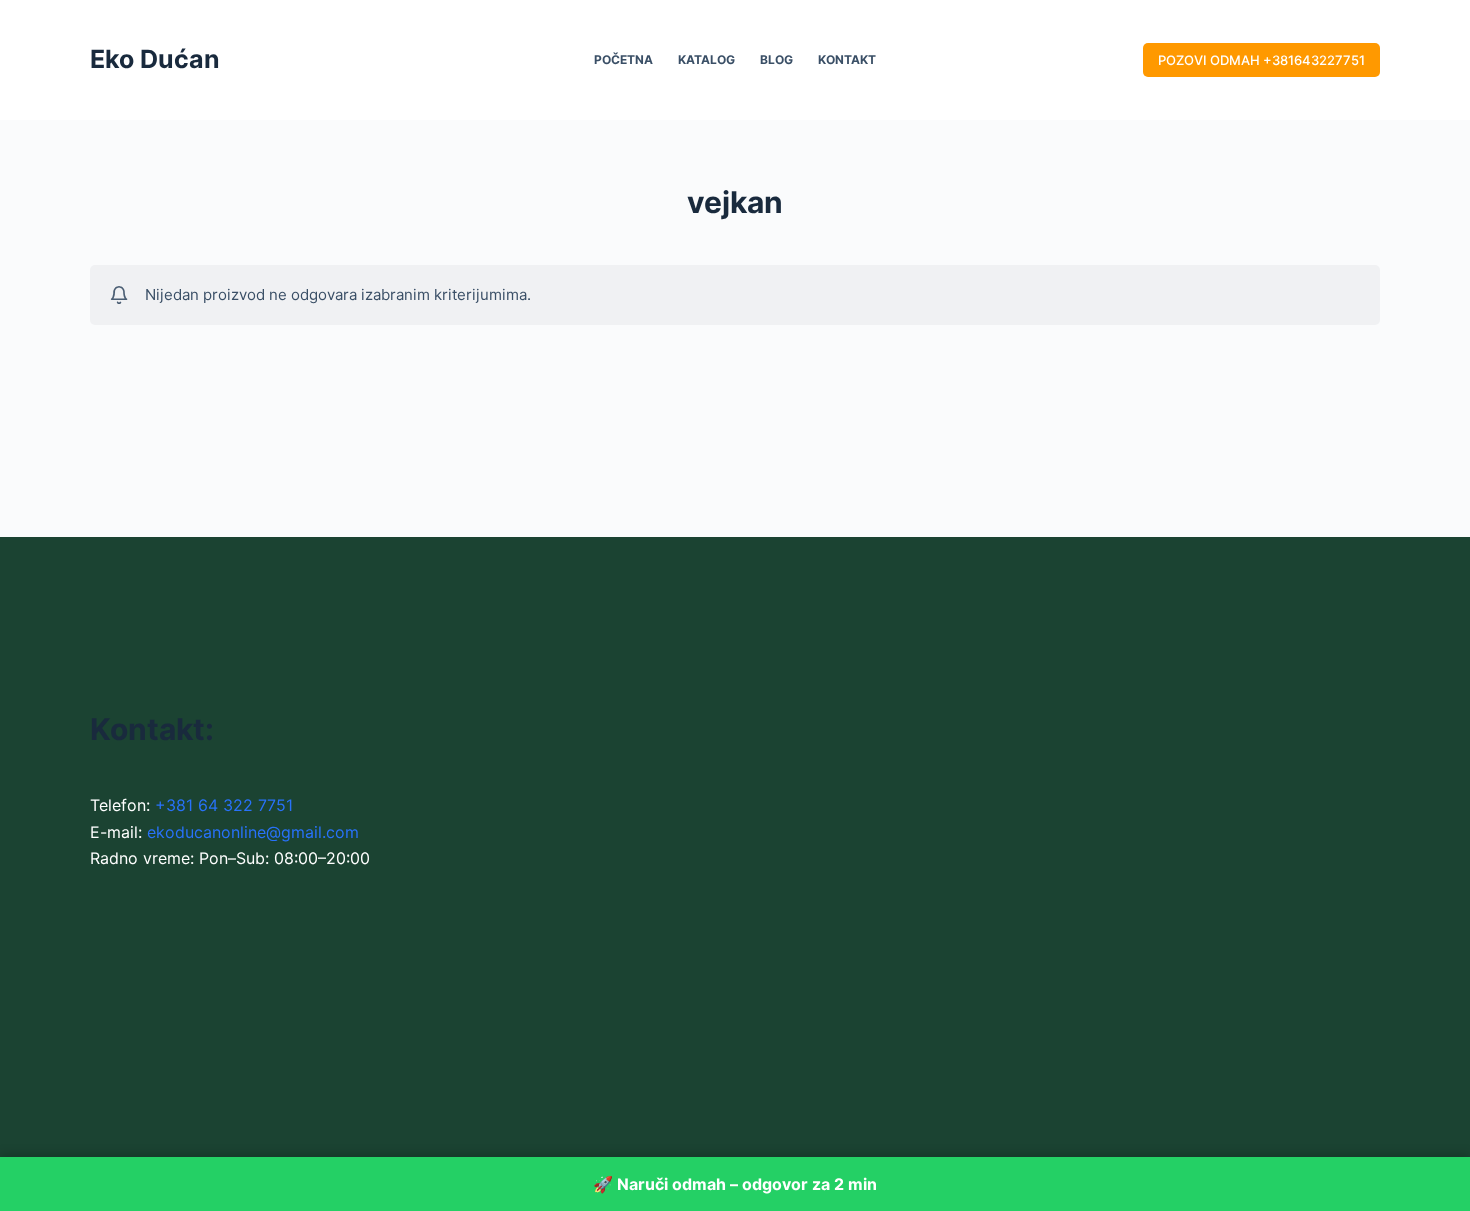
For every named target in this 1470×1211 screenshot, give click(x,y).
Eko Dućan (155, 59)
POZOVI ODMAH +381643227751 (1261, 60)
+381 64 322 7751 (224, 805)
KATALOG (706, 59)
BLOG (776, 59)
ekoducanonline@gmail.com (253, 832)
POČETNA (623, 59)
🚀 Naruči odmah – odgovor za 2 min (735, 1184)
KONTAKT (847, 59)
